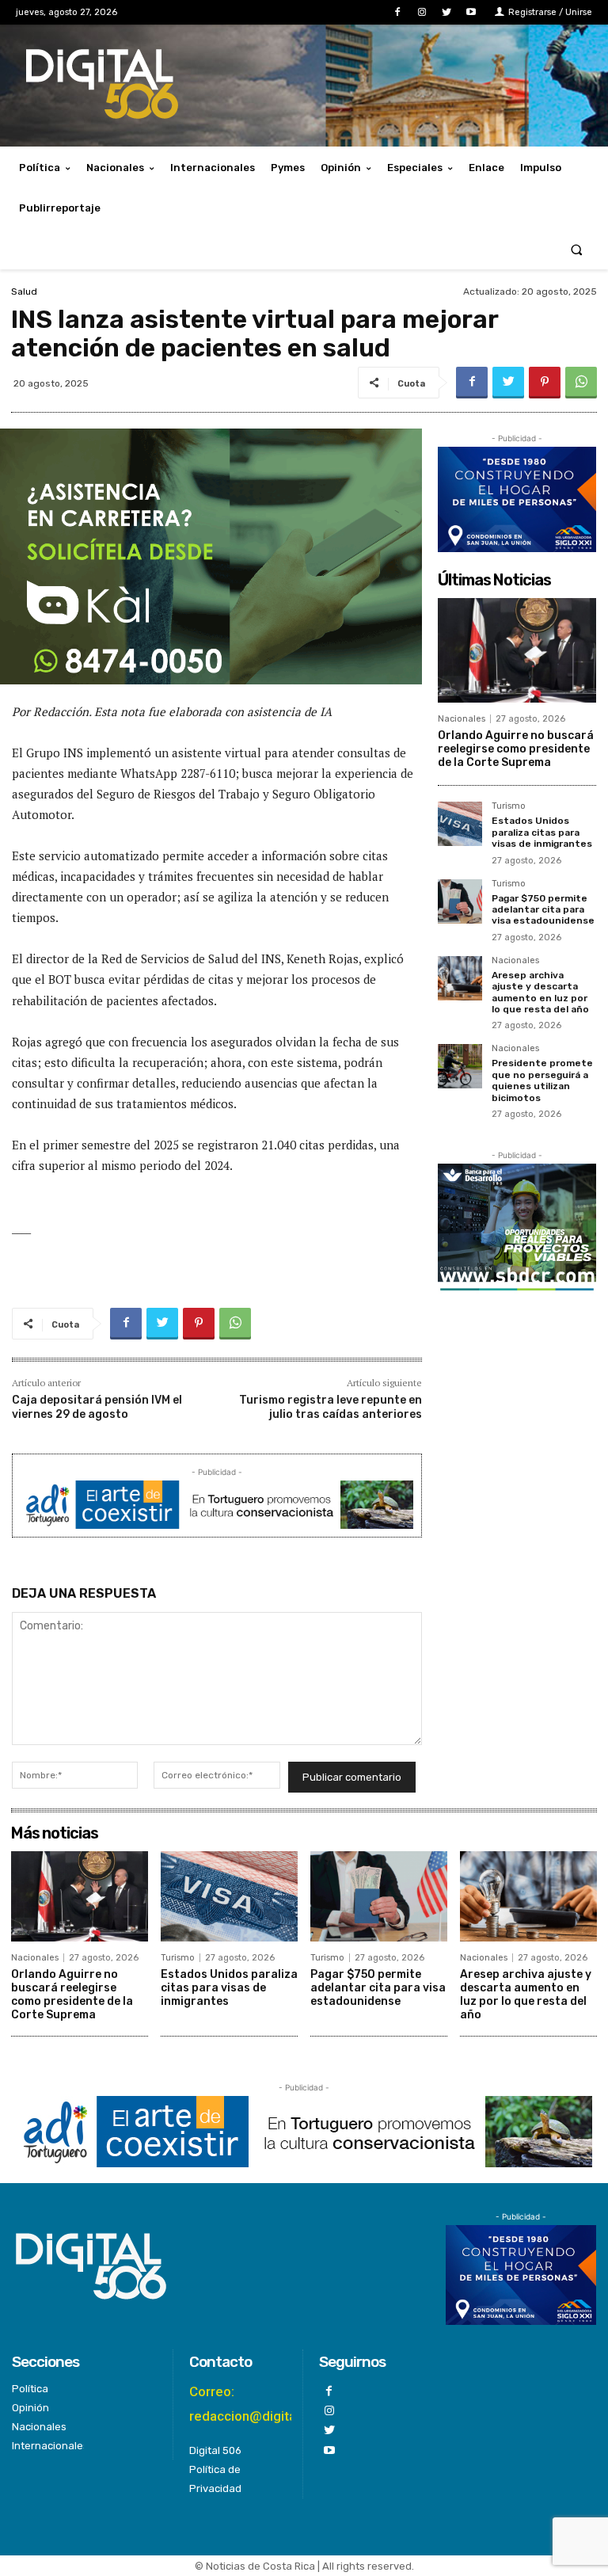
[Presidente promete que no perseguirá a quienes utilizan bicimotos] (460, 1066)
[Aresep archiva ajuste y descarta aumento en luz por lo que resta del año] (460, 978)
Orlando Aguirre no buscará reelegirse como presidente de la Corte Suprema (516, 749)
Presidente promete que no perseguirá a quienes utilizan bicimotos (542, 1080)
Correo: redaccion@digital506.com (271, 2404)
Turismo (509, 806)
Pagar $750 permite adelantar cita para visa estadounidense (543, 910)
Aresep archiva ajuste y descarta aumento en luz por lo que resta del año (540, 992)
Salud (24, 292)
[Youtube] (471, 12)
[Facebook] (397, 12)
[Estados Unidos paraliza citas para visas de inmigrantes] (460, 824)
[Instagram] (422, 12)
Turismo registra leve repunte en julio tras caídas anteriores (331, 1407)
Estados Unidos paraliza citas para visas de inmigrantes (542, 832)
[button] (577, 249)
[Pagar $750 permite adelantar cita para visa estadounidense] (460, 901)
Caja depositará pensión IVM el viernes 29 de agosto (97, 1407)
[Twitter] (447, 12)
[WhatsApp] (581, 383)
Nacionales (462, 719)
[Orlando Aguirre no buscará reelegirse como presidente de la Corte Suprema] (517, 650)
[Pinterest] (545, 383)
